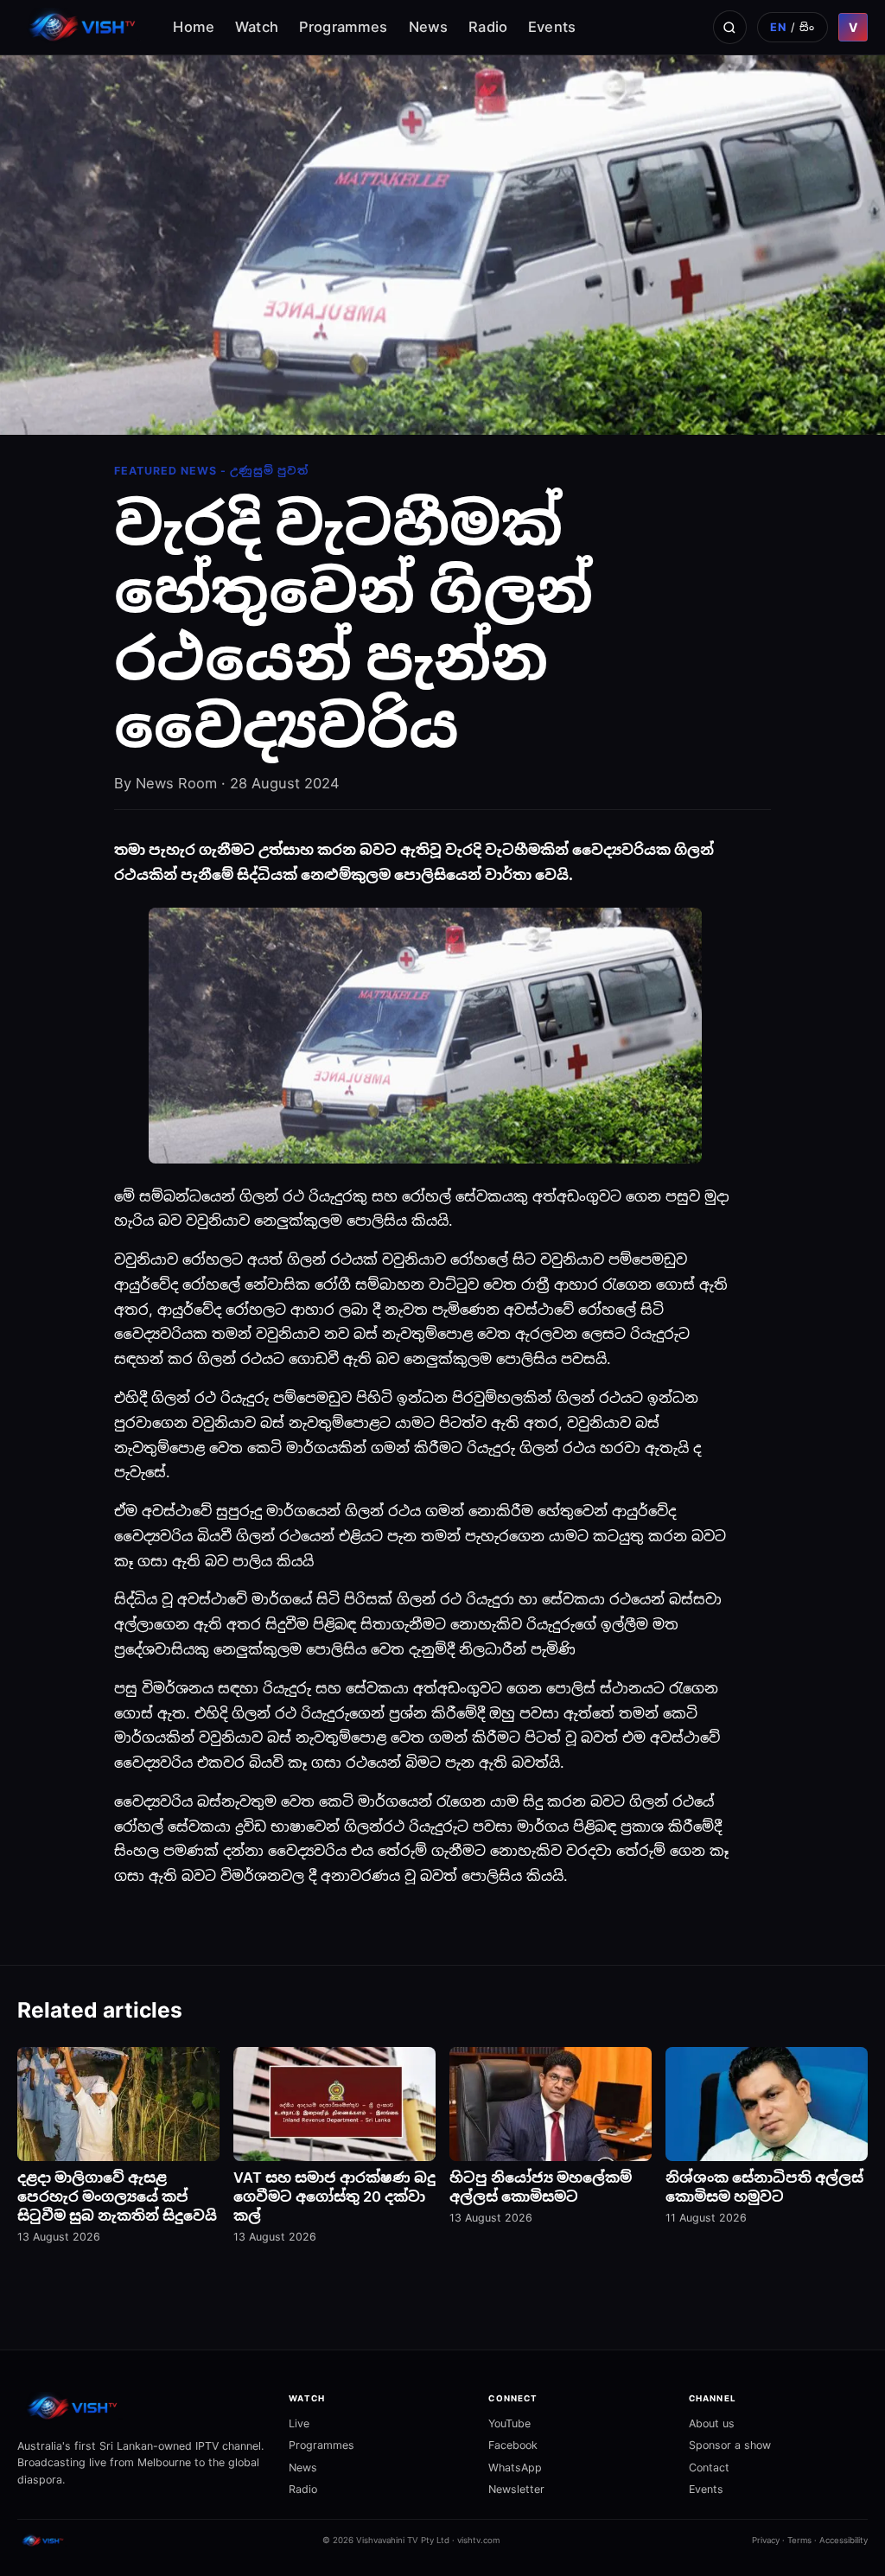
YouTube (509, 2423)
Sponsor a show (730, 2445)
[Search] (730, 27)
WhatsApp (515, 2468)
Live (299, 2423)
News (429, 27)
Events (552, 27)
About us (712, 2423)
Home (194, 27)
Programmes (344, 27)
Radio (488, 27)
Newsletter (516, 2489)
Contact (709, 2468)
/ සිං (793, 27)
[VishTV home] (85, 27)
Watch (257, 27)
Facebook (513, 2445)
